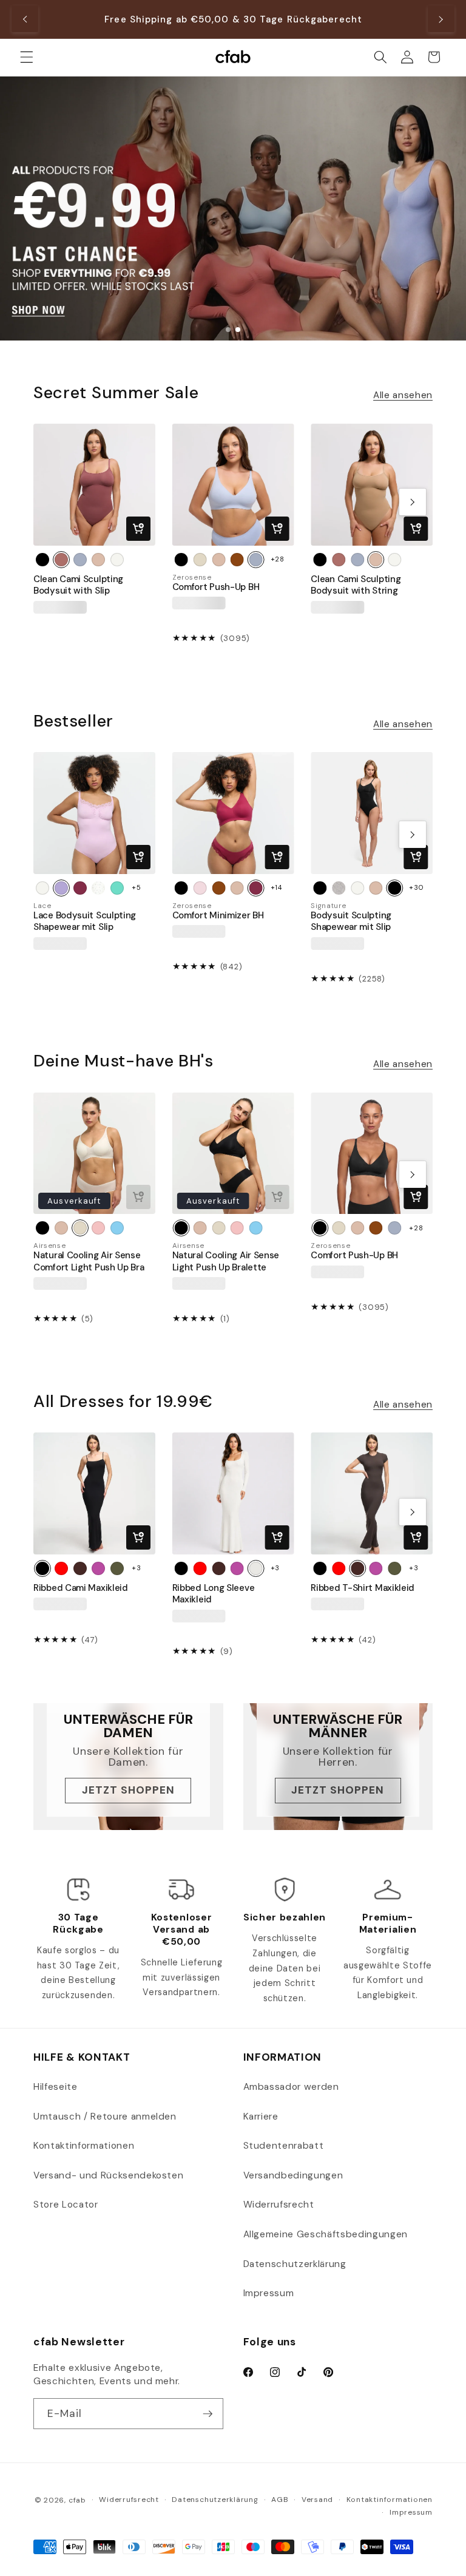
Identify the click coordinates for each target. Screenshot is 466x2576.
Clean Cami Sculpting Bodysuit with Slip (78, 585)
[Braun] (237, 560)
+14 (276, 887)
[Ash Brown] (80, 1568)
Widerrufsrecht (279, 2205)
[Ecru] (200, 560)
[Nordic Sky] (80, 560)
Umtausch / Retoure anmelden (105, 2117)
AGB (280, 2500)
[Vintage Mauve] (61, 560)
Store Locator (66, 2205)
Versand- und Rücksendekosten (108, 2175)
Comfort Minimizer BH (218, 916)
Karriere (261, 2117)
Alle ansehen (403, 395)
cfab (77, 2500)
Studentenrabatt (284, 2146)
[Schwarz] (42, 560)
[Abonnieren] (208, 2414)
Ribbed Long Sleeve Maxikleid (214, 1594)
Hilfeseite (56, 2087)
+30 (416, 887)
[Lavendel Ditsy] (98, 888)
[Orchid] (61, 888)
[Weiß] (117, 560)
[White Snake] (339, 888)
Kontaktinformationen (84, 2146)
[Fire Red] (61, 1568)
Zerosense (192, 578)
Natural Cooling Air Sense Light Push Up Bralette (226, 1261)
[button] (27, 57)
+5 (136, 887)
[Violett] (98, 1568)
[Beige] (98, 560)
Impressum (269, 2293)
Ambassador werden (291, 2087)
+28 (278, 559)
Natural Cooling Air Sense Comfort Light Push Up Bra (89, 1261)
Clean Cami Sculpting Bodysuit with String (356, 585)
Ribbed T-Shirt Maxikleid (363, 1588)
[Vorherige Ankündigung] (25, 19)
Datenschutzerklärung (295, 2264)
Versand (317, 2500)
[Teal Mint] (117, 888)
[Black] (395, 888)
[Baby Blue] (117, 1228)
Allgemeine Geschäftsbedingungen (326, 2234)
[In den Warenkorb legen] (138, 529)
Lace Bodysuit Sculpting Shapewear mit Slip (85, 921)
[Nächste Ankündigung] (441, 19)
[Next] (413, 502)
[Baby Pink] (98, 1228)
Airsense (49, 1246)
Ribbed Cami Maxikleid (81, 1588)
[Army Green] (117, 1568)
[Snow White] (256, 1568)
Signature (328, 906)
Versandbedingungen (293, 2175)
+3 (136, 1568)
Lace (42, 906)
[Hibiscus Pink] (80, 888)
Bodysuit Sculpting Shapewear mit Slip (351, 921)
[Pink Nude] (200, 888)
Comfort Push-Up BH (216, 587)
